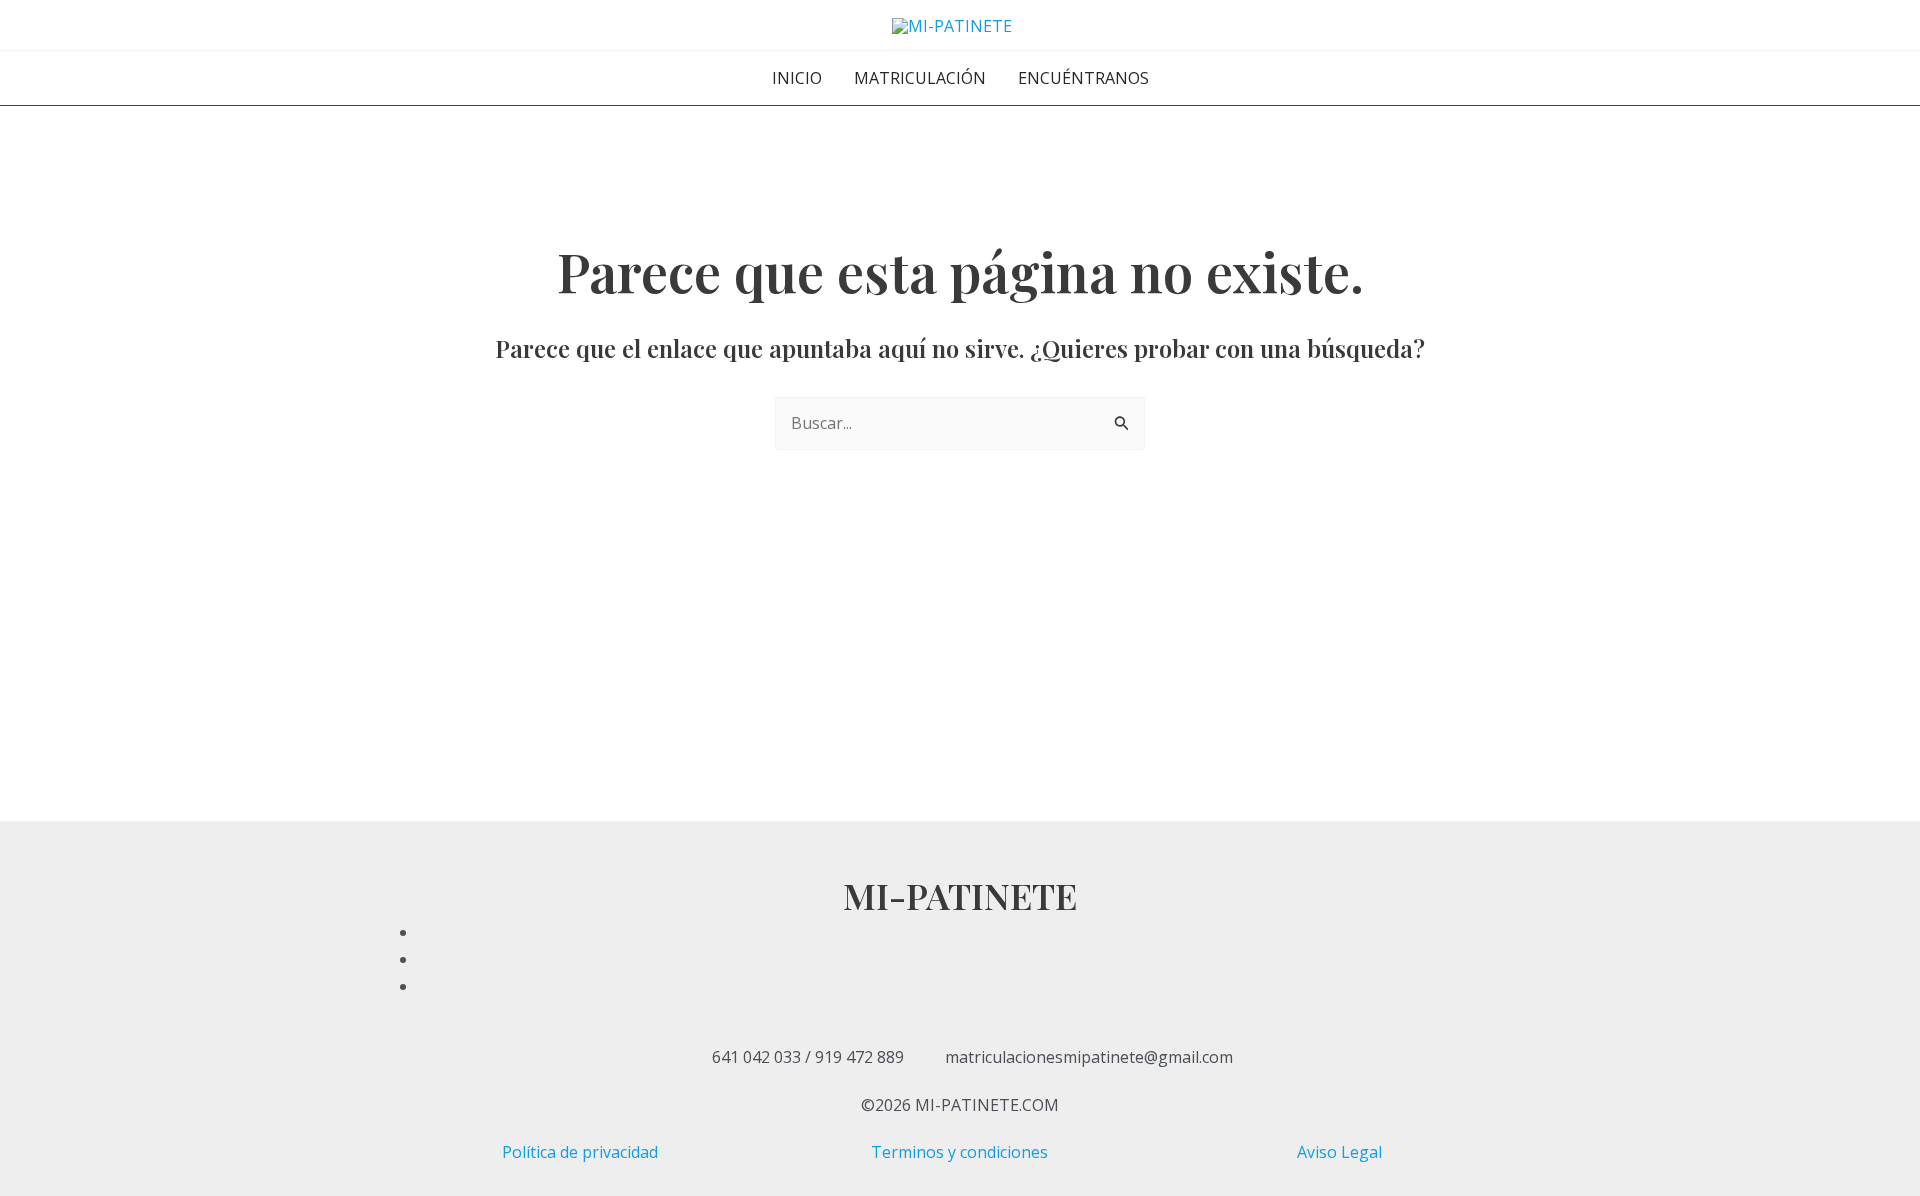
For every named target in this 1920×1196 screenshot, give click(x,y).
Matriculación (920, 78)
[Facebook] (984, 932)
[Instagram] (984, 986)
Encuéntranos (1083, 78)
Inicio (797, 78)
